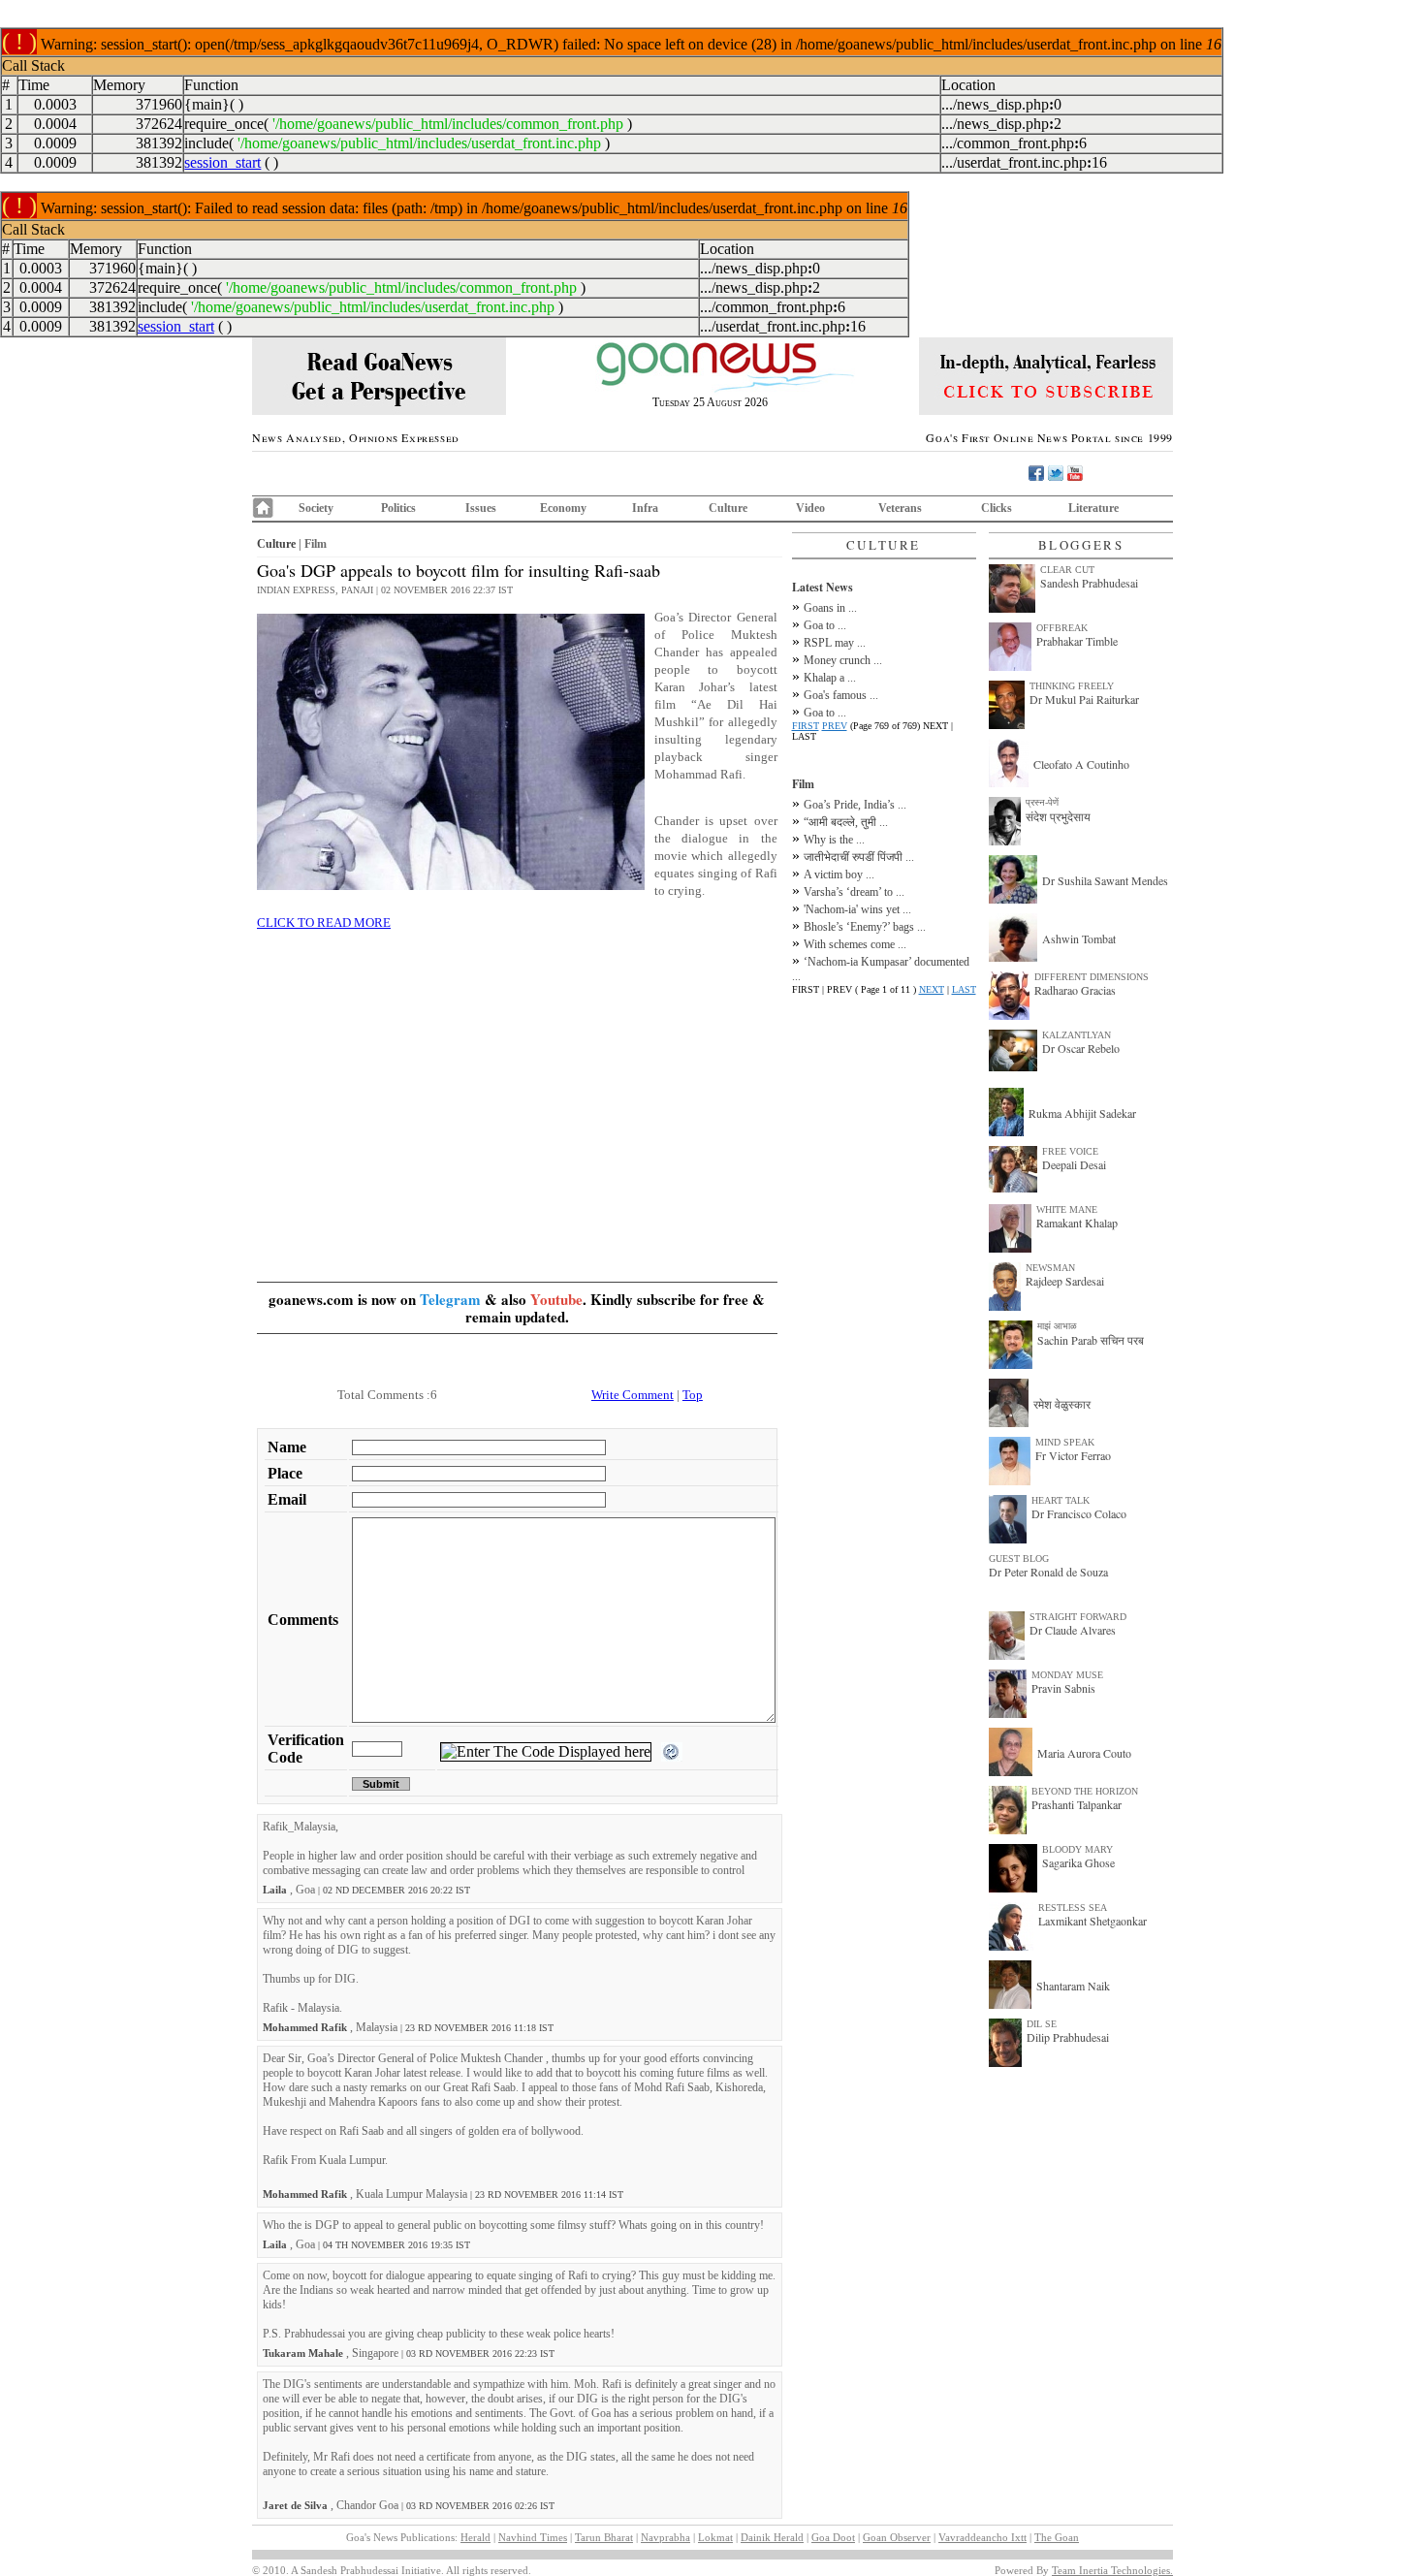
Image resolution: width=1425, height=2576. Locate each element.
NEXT (932, 989)
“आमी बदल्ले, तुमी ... (846, 822)
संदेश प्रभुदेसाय (1058, 816)
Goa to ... (825, 625)
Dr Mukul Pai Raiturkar (1084, 699)
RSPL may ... (835, 643)
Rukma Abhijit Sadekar (1082, 1113)
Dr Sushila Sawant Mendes (1105, 880)
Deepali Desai (1074, 1164)
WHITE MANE (1067, 1209)
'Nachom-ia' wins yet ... (857, 909)
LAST (964, 989)
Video (810, 508)
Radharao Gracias (1075, 990)
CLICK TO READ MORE (324, 922)
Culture (728, 508)
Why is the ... (834, 840)
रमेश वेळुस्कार (1062, 1404)
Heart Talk (1061, 1500)
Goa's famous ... (841, 695)
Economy (563, 508)
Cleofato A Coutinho (1081, 764)
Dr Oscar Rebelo (1081, 1048)
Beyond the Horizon (1085, 1791)
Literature (1093, 508)
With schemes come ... (855, 944)
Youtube (556, 1299)
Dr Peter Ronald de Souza (1048, 1572)
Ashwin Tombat (1079, 938)
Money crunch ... (843, 660)
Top (693, 1395)
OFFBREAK (1062, 628)
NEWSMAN (1050, 1268)
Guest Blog (1019, 1558)
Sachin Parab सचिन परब (1091, 1340)
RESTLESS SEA (1073, 1908)
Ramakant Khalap (1077, 1223)
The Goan (1057, 2537)
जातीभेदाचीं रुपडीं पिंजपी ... (859, 857)
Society (316, 508)
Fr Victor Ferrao (1073, 1455)
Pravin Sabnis (1063, 1688)
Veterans (900, 508)
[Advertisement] (517, 1082)
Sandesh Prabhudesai (1089, 583)
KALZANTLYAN (1077, 1035)
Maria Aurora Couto (1084, 1753)
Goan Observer (897, 2537)
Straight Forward (1078, 1617)
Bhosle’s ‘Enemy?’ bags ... (865, 927)
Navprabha (665, 2537)
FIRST (806, 726)
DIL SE (1042, 2024)
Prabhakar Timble (1077, 641)
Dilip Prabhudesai (1068, 2037)
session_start (222, 162)
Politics (398, 508)
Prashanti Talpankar (1077, 1804)
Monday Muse (1067, 1675)
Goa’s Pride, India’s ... (855, 805)
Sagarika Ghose (1078, 1862)
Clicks (997, 508)
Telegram (450, 1299)
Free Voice (1070, 1151)
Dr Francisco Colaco (1079, 1513)
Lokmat (715, 2537)
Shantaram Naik (1073, 1986)
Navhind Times (533, 2537)
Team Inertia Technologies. (1112, 2570)
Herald (475, 2537)
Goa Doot (833, 2537)
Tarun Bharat (604, 2537)
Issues (481, 508)
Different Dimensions (1092, 977)
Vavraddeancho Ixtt (982, 2537)
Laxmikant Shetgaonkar (1092, 1921)
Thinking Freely (1072, 686)
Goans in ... (830, 608)
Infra (645, 508)
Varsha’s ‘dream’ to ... (854, 892)
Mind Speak (1065, 1442)
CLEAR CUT (1067, 570)
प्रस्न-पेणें (1042, 802)
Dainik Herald (772, 2537)
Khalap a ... (830, 678)
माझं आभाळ (1057, 1326)
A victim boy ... (839, 875)
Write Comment (633, 1395)
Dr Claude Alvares (1073, 1630)
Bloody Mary (1077, 1849)
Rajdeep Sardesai (1065, 1281)
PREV (835, 726)
